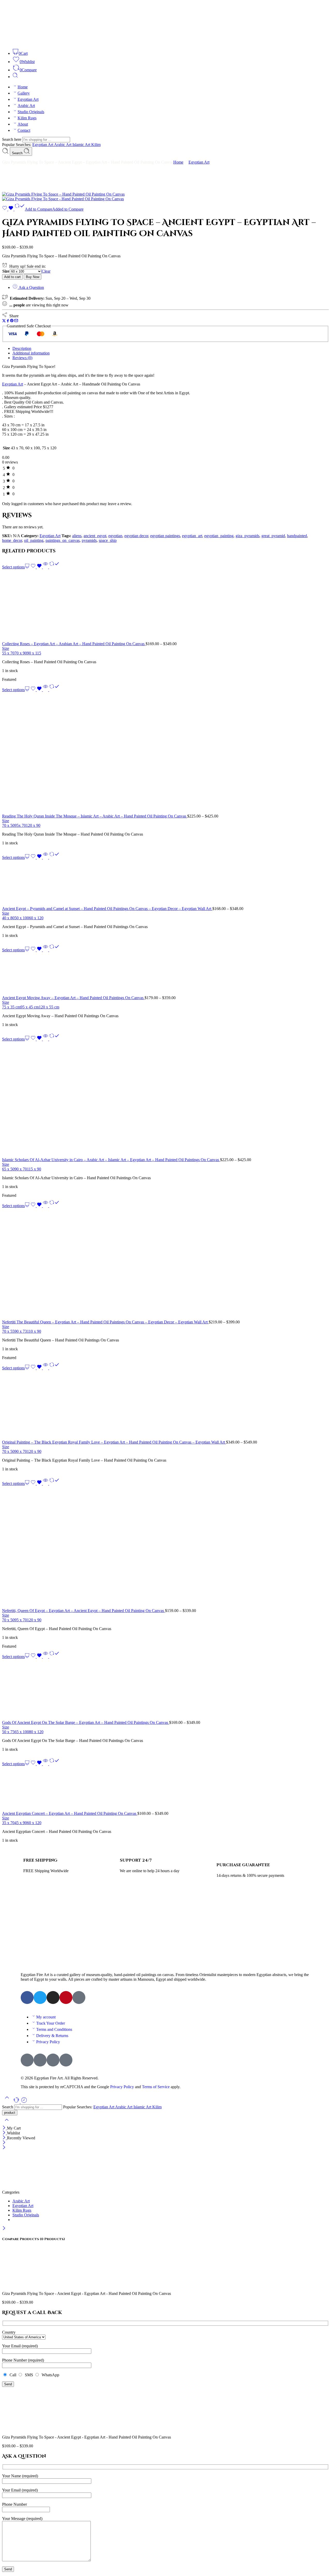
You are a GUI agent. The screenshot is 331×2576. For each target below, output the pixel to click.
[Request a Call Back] (17, 2102)
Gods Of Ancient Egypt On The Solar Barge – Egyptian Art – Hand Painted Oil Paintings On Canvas (86, 1722)
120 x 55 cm (49, 1007)
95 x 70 (21, 1620)
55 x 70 (8, 653)
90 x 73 (21, 1331)
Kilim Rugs (27, 118)
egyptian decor (136, 536)
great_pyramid (273, 536)
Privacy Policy (48, 2042)
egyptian (115, 536)
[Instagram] (53, 1997)
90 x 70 (21, 1169)
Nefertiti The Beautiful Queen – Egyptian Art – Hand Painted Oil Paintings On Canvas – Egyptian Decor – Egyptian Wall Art (105, 1322)
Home (23, 87)
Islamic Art (82, 145)
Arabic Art (26, 106)
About (23, 124)
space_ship (108, 540)
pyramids (89, 540)
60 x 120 (36, 918)
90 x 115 (34, 653)
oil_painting (34, 540)
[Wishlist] (8, 209)
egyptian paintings (165, 536)
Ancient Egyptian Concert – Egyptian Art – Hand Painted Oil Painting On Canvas (70, 1813)
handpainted (297, 536)
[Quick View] (46, 567)
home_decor (12, 540)
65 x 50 (8, 1169)
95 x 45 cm (30, 1007)
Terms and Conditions (54, 2029)
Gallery (24, 93)
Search (18, 153)
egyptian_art (192, 536)
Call (12, 2375)
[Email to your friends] (16, 321)
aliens (77, 536)
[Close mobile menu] (4, 2148)
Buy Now (33, 277)
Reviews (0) (22, 358)
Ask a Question (31, 287)
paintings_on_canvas (63, 540)
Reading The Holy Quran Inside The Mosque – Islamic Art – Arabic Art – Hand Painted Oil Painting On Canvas (95, 816)
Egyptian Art (28, 99)
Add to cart (12, 277)
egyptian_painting (219, 536)
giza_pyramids (247, 536)
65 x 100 (22, 1732)
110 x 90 (34, 1331)
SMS (28, 2375)
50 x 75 (8, 1732)
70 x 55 (8, 1331)
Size (6, 271)
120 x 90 (33, 825)
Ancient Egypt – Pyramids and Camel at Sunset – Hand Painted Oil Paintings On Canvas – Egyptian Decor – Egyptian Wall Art (107, 909)
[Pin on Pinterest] (12, 321)
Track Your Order (51, 2023)
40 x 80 (8, 918)
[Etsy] (79, 1997)
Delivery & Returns (52, 2036)
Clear (46, 271)
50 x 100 (22, 918)
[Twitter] (40, 1997)
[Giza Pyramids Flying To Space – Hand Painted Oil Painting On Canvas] (63, 194)
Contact (24, 130)
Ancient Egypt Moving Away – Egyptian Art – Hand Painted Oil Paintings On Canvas (73, 998)
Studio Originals (31, 112)
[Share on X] (4, 321)
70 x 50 (8, 825)
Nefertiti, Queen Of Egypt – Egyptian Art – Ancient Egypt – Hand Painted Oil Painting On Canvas (84, 1611)
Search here (12, 139)
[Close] (5, 2128)
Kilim (96, 145)
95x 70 (20, 825)
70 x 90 (21, 653)
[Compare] (54, 567)
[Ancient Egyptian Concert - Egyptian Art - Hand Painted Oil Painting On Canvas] (165, 1789)
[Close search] (7, 2123)
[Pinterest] (66, 1997)
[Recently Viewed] (24, 2102)
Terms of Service (156, 2087)
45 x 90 (21, 1823)
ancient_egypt (95, 536)
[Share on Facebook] (8, 321)
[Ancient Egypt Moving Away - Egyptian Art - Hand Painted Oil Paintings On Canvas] (165, 974)
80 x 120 (36, 1732)
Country (9, 2332)
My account (46, 2017)
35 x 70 (8, 1823)
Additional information (31, 353)
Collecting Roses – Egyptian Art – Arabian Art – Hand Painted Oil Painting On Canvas (74, 644)
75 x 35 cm (11, 1007)
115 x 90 (34, 1169)
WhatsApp (49, 2375)
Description (22, 348)
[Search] (15, 77)
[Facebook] (27, 1997)
